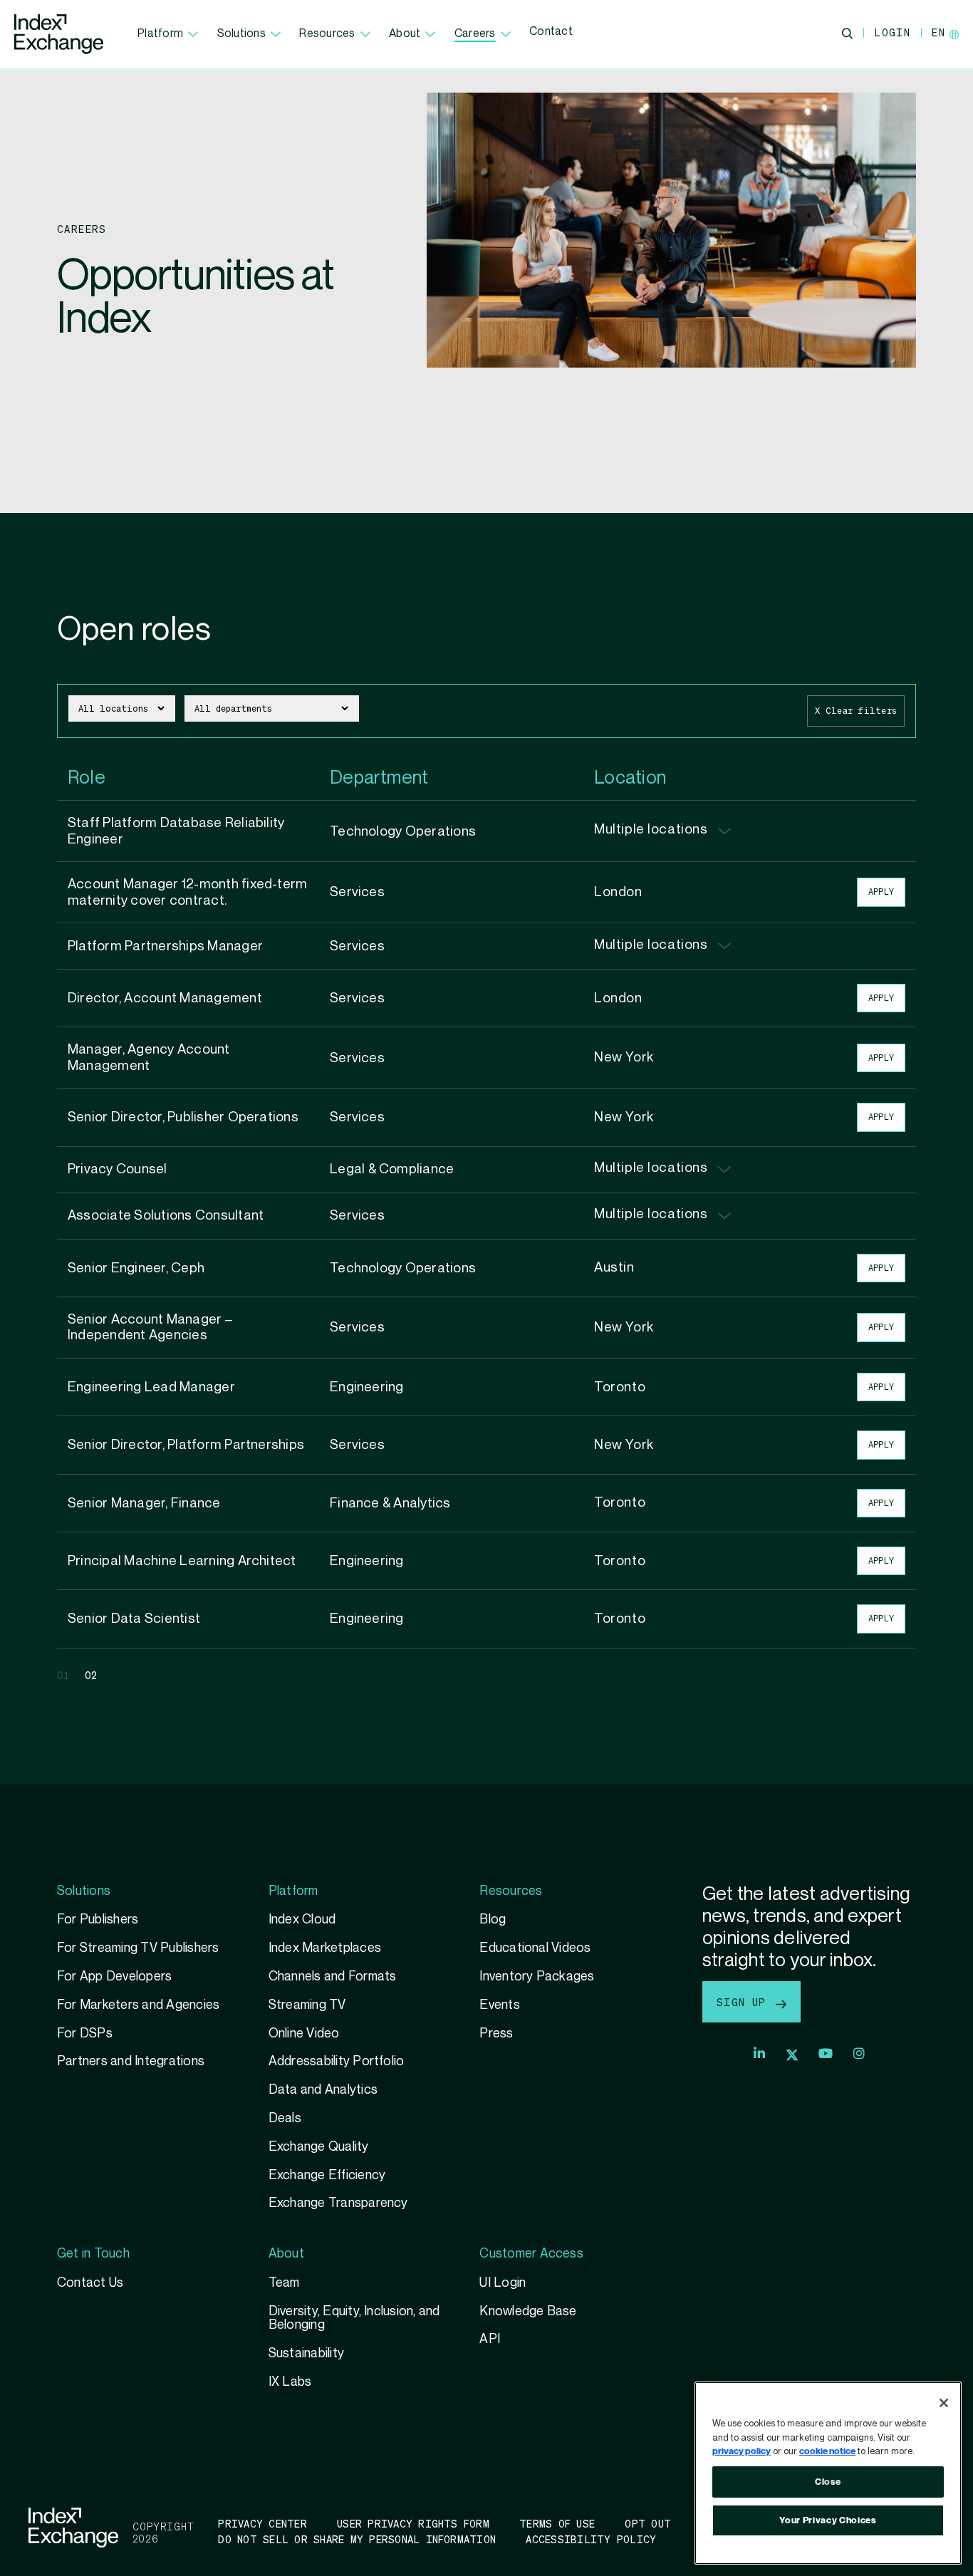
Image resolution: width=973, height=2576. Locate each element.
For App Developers (114, 1977)
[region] (828, 2473)
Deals (285, 2118)
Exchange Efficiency (327, 2175)
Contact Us (90, 2283)
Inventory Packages (537, 1977)
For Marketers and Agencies (138, 2005)
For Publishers (98, 1920)
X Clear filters (856, 711)
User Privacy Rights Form (413, 2523)
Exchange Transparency (338, 2203)
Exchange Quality (319, 2147)
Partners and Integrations (131, 2061)
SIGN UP (745, 2002)
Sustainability (306, 2353)
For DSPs (85, 2034)
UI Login (503, 2283)
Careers (475, 34)
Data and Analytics (323, 2090)
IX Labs (290, 2382)
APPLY (881, 892)
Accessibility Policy (591, 2539)
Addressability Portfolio (337, 2061)
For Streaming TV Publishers (138, 1948)
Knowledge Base (528, 2311)
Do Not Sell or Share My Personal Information (357, 2539)
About (405, 34)
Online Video (304, 2034)
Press (496, 2034)
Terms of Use (557, 2523)
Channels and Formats (333, 1977)
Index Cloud (302, 1920)
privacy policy (742, 2451)
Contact (551, 32)
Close (828, 2482)
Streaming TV (307, 2005)
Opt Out (648, 2523)
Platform (160, 34)
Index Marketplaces (325, 1948)
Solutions (241, 34)
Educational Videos (535, 1948)
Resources (327, 34)
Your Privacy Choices (828, 2520)
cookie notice (827, 2451)
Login (892, 32)
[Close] (944, 2403)
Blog (493, 1920)
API (490, 2339)
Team (284, 2283)
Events (499, 2005)
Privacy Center (262, 2523)
